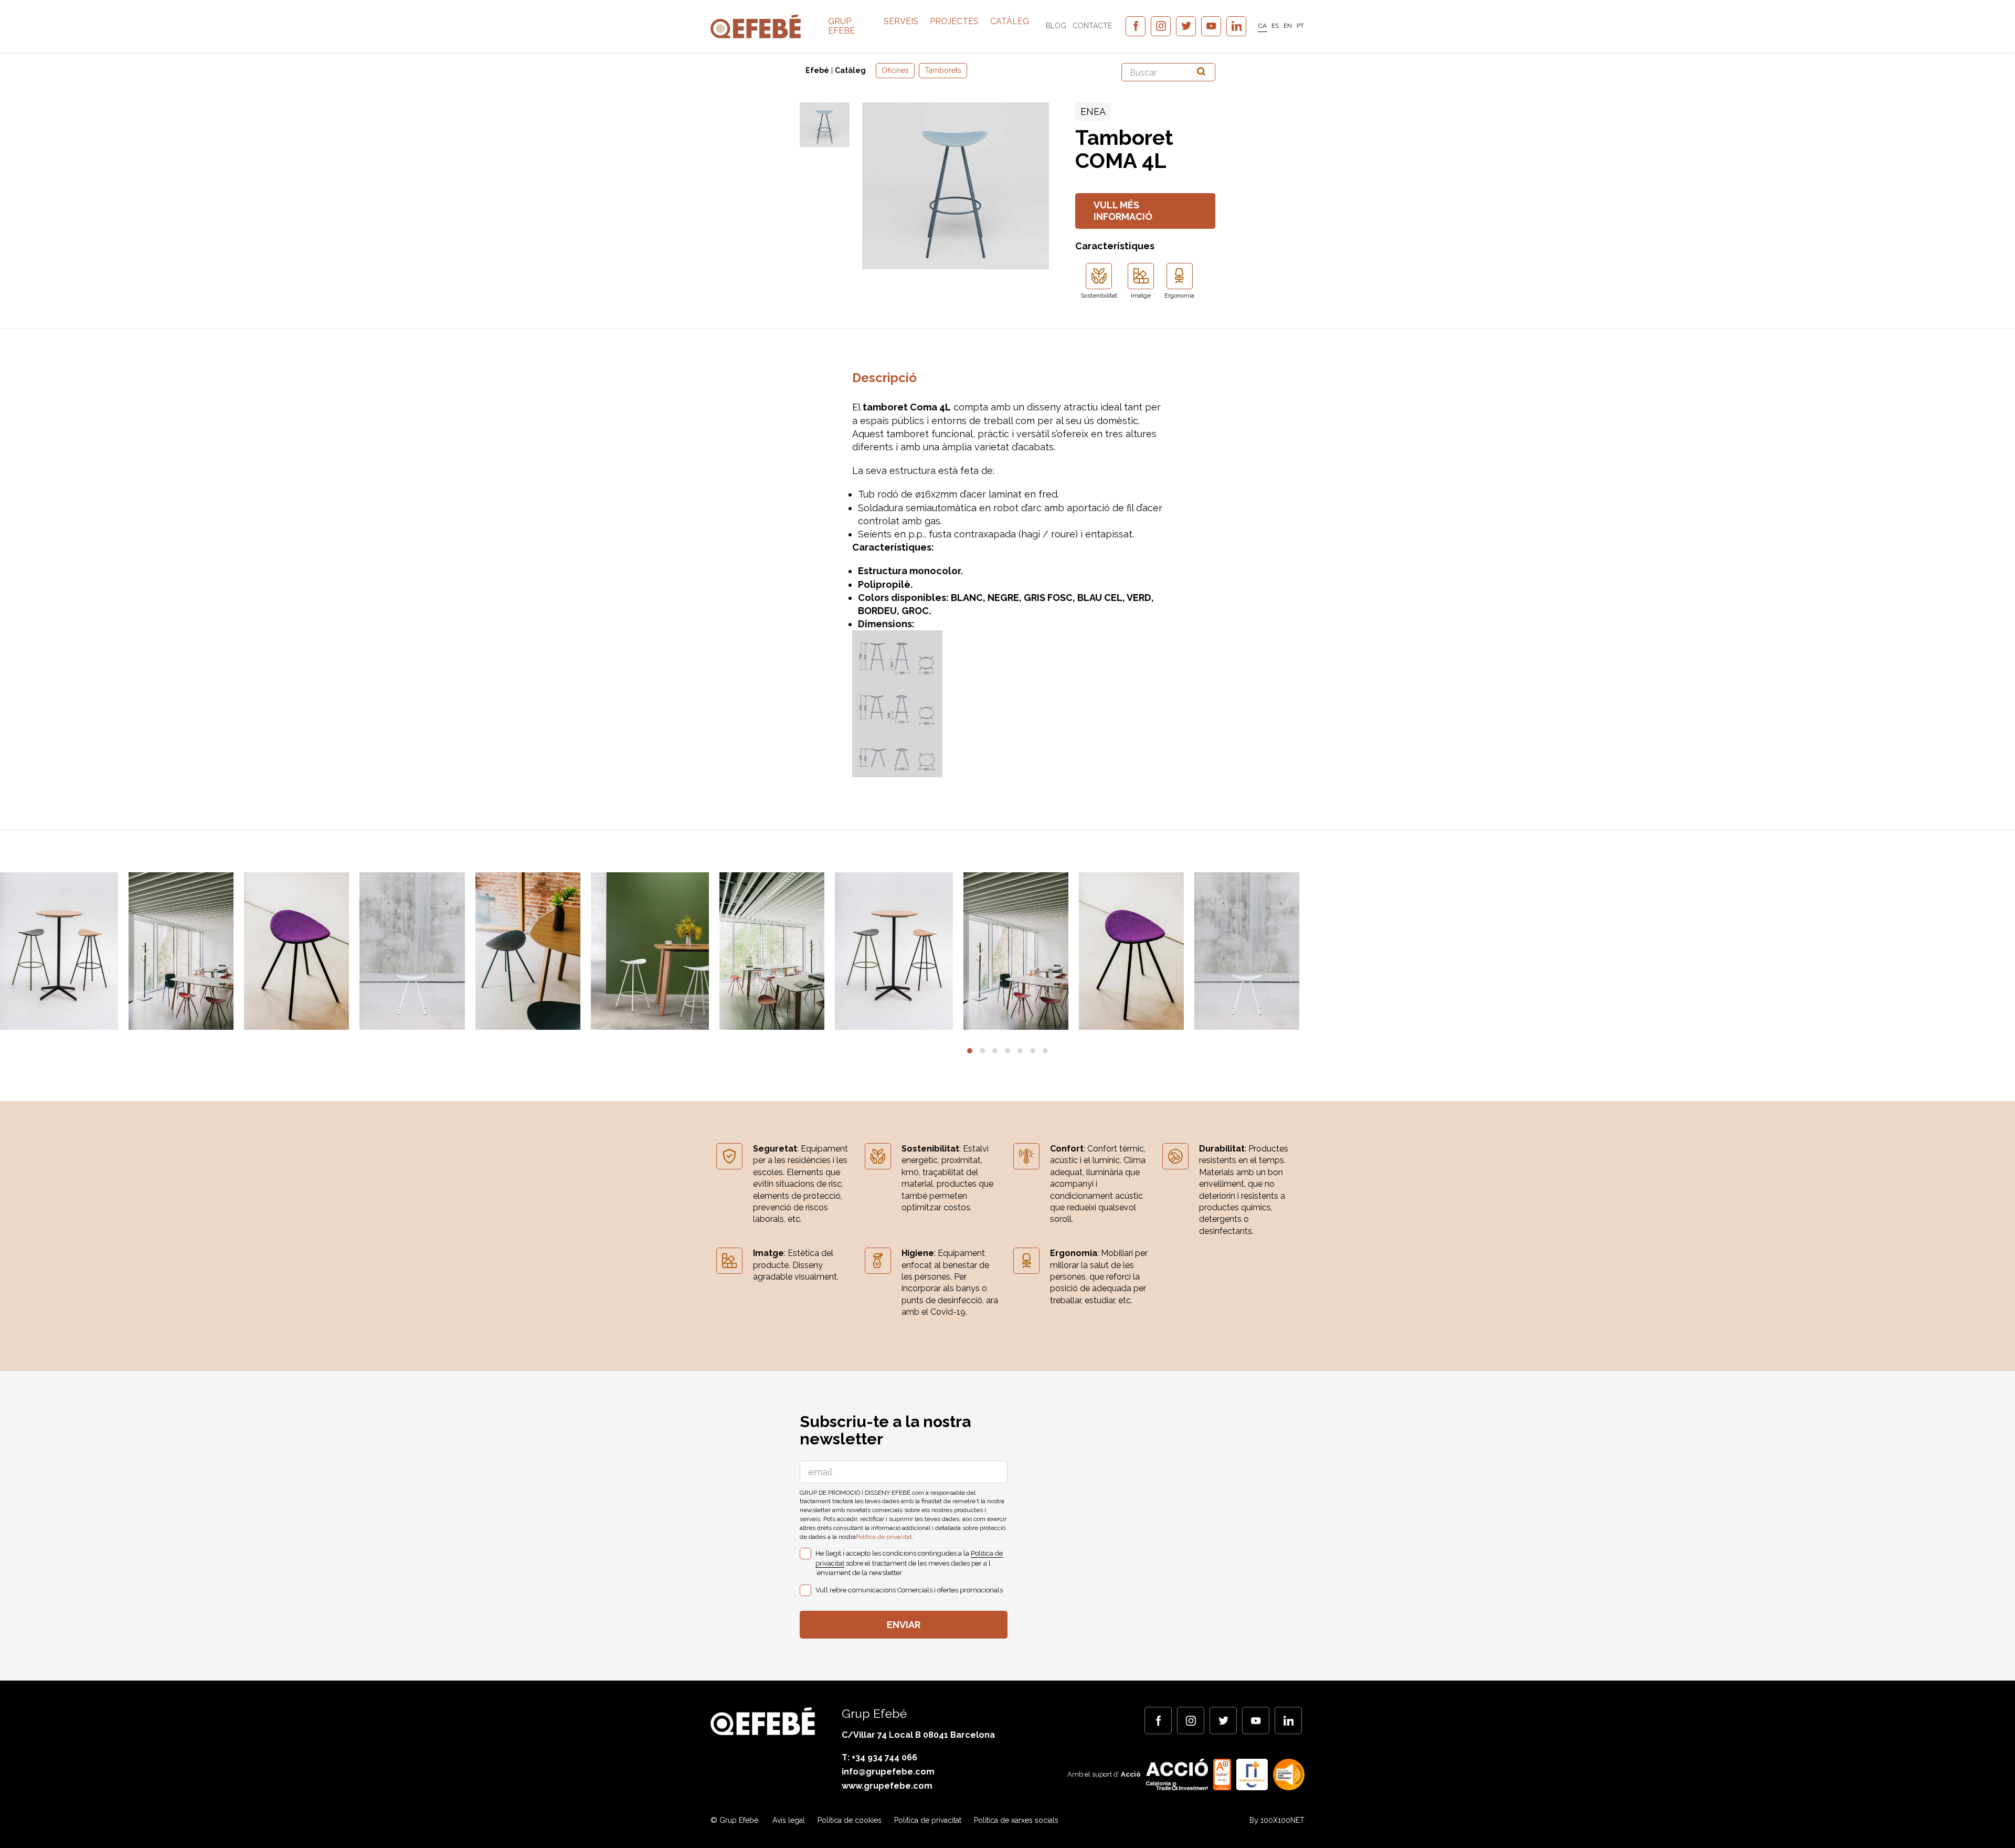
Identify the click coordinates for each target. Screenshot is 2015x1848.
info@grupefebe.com (888, 1772)
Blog (1056, 26)
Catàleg (1010, 21)
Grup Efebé (841, 26)
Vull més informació (1123, 211)
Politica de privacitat (884, 1537)
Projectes (954, 21)
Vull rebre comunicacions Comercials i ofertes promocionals (909, 1590)
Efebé (817, 70)
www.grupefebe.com (887, 1786)
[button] (970, 1051)
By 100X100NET (1277, 1820)
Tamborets (943, 70)
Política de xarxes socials (1016, 1820)
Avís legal (789, 1820)
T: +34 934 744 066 (879, 1757)
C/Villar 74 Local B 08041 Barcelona (918, 1735)
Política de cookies (850, 1820)
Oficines (895, 70)
